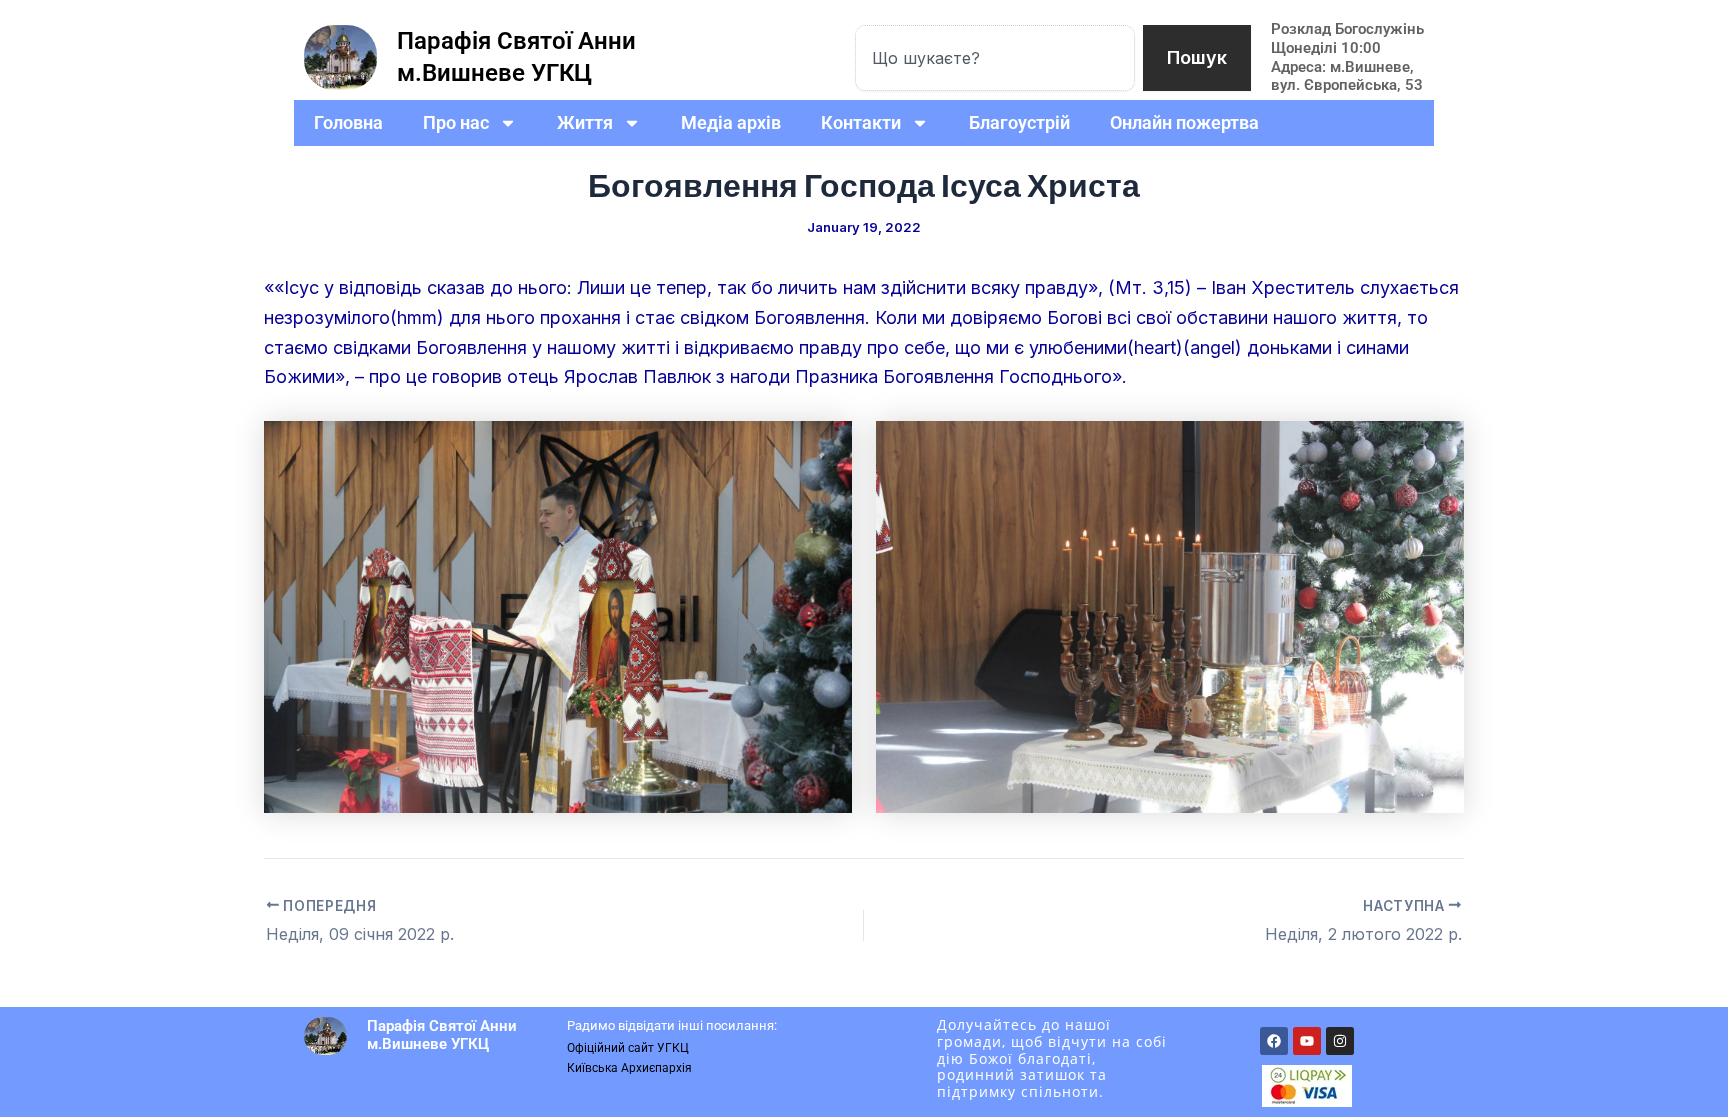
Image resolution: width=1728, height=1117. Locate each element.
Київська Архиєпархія (629, 1068)
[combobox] (995, 58)
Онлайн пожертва (1184, 122)
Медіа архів (731, 122)
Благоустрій (1019, 122)
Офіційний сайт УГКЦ (628, 1048)
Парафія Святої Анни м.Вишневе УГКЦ (442, 1035)
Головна (348, 122)
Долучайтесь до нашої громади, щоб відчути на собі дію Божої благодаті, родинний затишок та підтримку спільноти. (1052, 1058)
